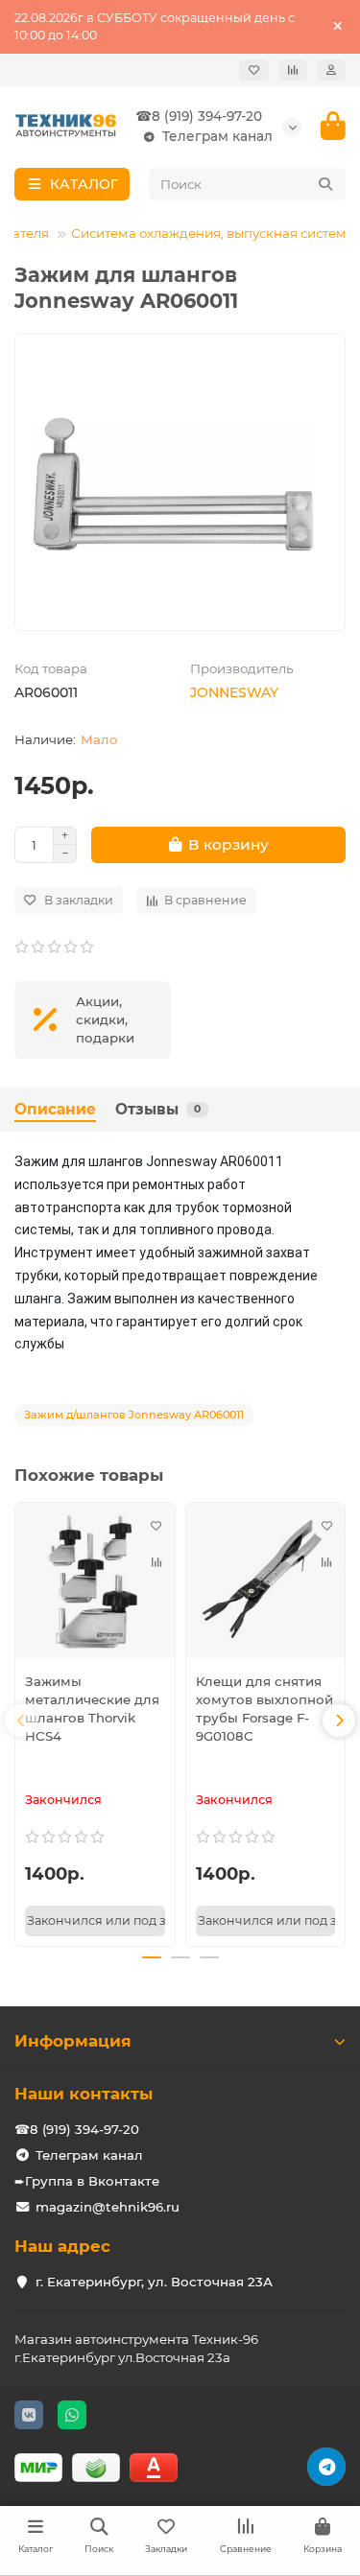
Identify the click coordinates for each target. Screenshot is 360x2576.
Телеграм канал (217, 136)
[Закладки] (254, 70)
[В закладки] (156, 1526)
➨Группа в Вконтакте (87, 2181)
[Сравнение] (293, 70)
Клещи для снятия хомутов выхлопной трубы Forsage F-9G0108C (264, 1709)
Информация (73, 2041)
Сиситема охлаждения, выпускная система (213, 233)
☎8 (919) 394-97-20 (199, 116)
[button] (21, 1721)
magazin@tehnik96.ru (108, 2207)
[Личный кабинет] (331, 70)
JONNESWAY (234, 692)
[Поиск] (325, 184)
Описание (55, 1109)
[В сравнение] (156, 1562)
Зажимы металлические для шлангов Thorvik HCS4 (92, 1709)
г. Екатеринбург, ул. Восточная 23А (154, 2282)
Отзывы (158, 1109)
